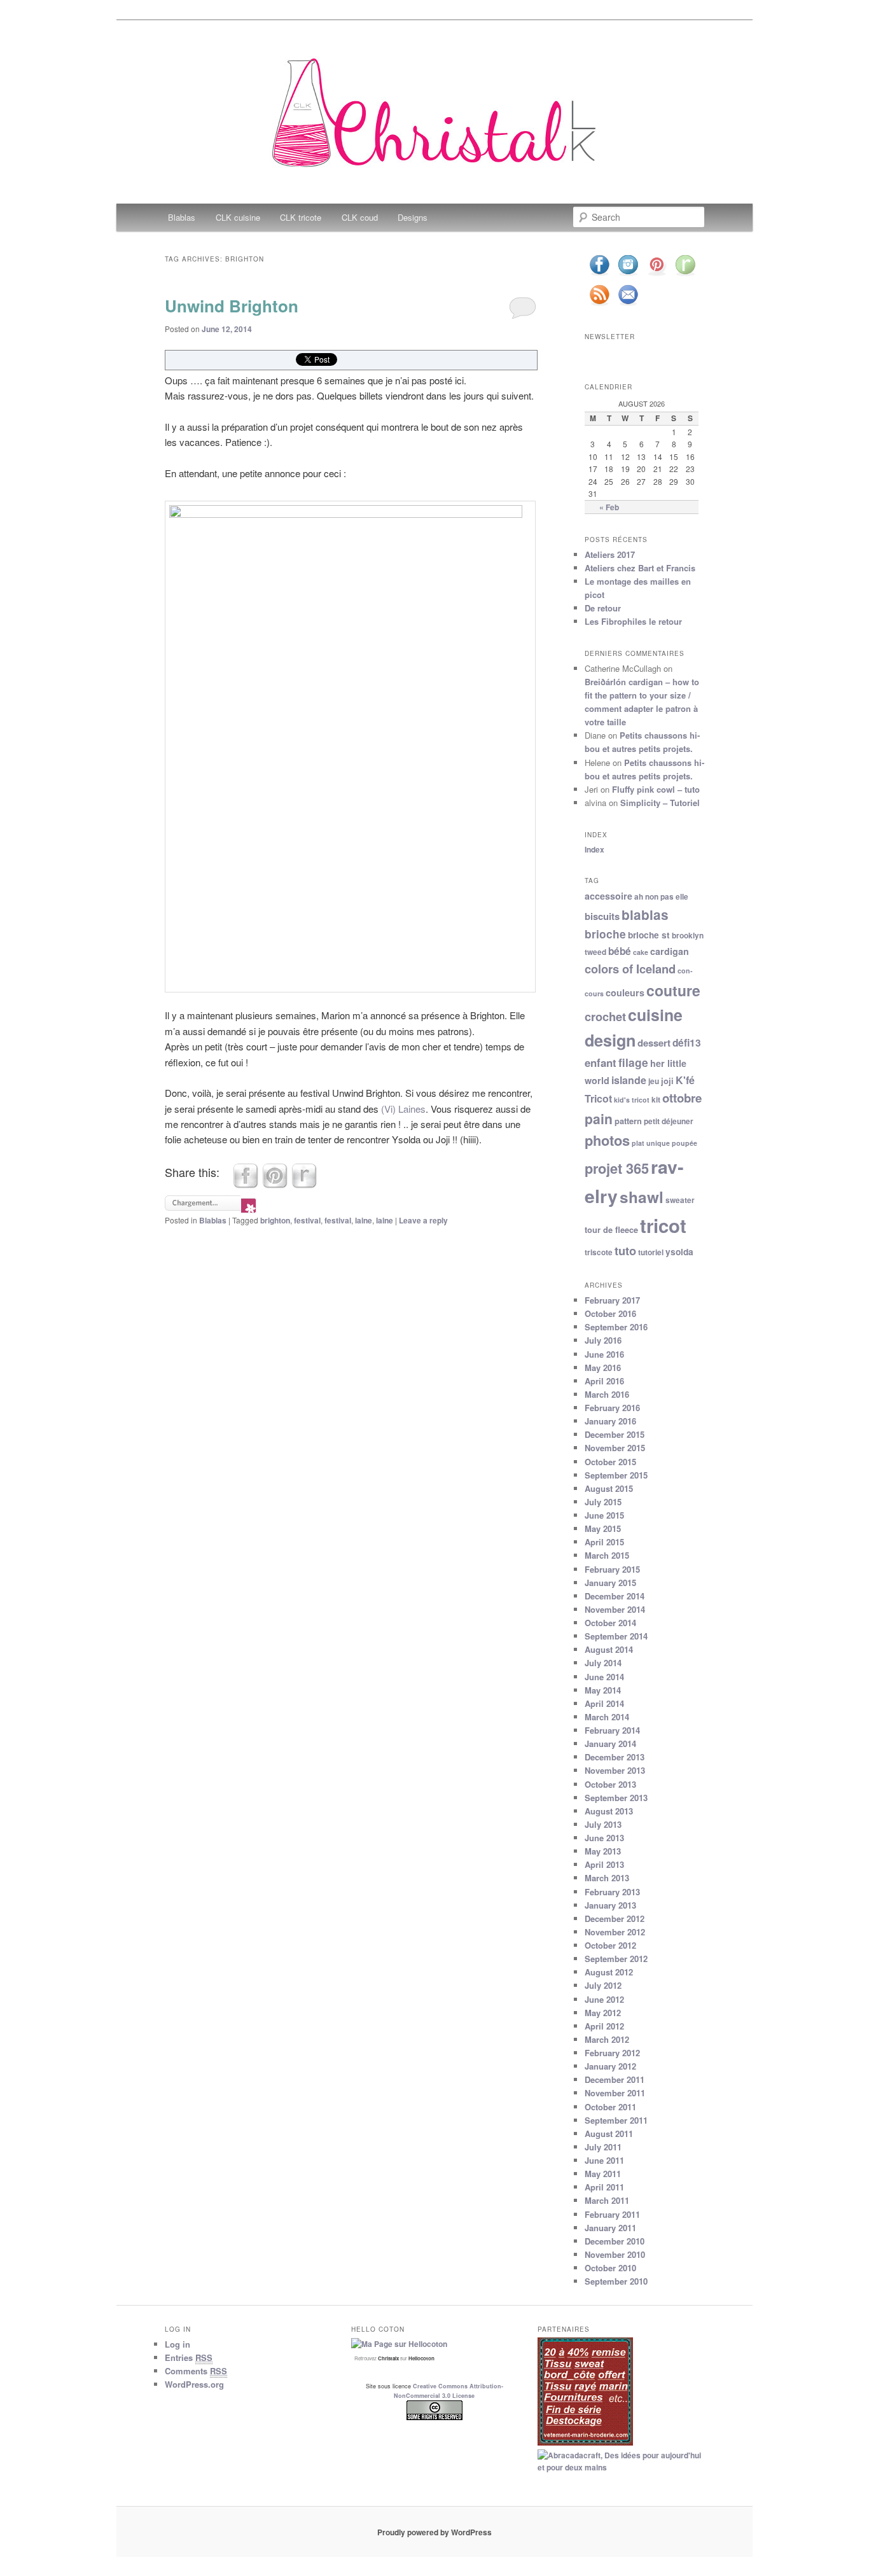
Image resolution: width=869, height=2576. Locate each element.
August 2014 (609, 1649)
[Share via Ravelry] (304, 1184)
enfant (601, 1062)
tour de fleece (611, 1230)
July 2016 (603, 1340)
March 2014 (607, 1717)
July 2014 (603, 1663)
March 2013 (607, 1878)
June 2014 (604, 1677)
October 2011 (610, 2107)
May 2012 (603, 2013)
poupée (685, 1143)
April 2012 (604, 2026)
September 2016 (616, 1327)
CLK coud (360, 217)
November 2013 (615, 1770)
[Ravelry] (685, 275)
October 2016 (610, 1313)
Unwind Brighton (232, 306)
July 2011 (603, 2147)
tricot (663, 1225)
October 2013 (610, 1784)
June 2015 (604, 1515)
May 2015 (603, 1528)
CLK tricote (301, 217)
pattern (628, 1121)
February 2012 (612, 2053)
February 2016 (612, 1408)
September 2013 (616, 1798)
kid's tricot (632, 1100)
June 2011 (604, 2160)
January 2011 (610, 2228)
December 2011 (615, 2079)
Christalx (388, 2358)
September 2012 (616, 1959)
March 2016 (607, 1394)
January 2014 (610, 1744)
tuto (625, 1250)
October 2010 (610, 2268)
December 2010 (615, 2241)
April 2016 (604, 1381)
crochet (605, 1016)
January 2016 (610, 1421)
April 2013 (604, 1864)
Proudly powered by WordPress (434, 2532)
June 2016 (604, 1354)
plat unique (651, 1143)
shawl (642, 1197)
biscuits (602, 916)
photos (607, 1140)
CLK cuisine (238, 217)
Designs (413, 217)
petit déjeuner (669, 1121)
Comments (196, 2371)
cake (641, 952)
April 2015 (604, 1542)
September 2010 (616, 2281)
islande (629, 1080)
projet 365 (617, 1168)
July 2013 (603, 1824)
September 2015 (616, 1475)
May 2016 (603, 1368)
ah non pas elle (661, 897)
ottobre (682, 1098)
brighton (275, 1220)
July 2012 (603, 1985)
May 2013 (603, 1851)
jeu (654, 1081)
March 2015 (607, 1555)
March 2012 (607, 2039)
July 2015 (603, 1502)
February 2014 (612, 1730)
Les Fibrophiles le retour (633, 621)
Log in (177, 2344)
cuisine (655, 1015)
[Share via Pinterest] (275, 1184)
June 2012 (604, 1999)
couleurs (625, 992)
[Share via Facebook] (246, 1184)
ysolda (679, 1252)
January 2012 (610, 2066)
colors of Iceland (630, 969)
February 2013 (612, 1892)
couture (673, 990)
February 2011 (612, 2214)
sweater (680, 1200)
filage (633, 1062)
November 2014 (615, 1609)
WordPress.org (194, 2384)
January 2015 (610, 1583)
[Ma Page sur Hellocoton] (399, 2344)
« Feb (609, 507)
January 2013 (610, 1905)
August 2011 (609, 2134)
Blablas (182, 217)
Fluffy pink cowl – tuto (656, 789)
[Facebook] (599, 275)
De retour (603, 608)
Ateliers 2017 (610, 554)
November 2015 (615, 1448)
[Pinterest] (657, 275)
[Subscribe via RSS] (599, 304)
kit (656, 1100)
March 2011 (607, 2200)
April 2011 (604, 2187)
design (610, 1040)
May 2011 (603, 2174)
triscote (599, 1252)
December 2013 (615, 1757)
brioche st (649, 935)
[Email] (628, 304)
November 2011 (615, 2093)
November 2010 (615, 2254)
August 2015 (609, 1488)
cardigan (670, 951)
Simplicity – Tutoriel (660, 803)
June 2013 (604, 1838)
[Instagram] (628, 275)
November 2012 (615, 1932)
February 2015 (612, 1569)
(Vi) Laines (403, 1109)
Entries (189, 2357)
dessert (654, 1043)
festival (307, 1220)
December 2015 (615, 1434)
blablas (645, 915)
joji (667, 1081)
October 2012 (610, 1945)
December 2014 (615, 1596)
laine (364, 1220)
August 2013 (609, 1811)
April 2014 (604, 1703)
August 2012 (609, 1972)
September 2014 (616, 1636)
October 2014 (610, 1623)
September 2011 (616, 2120)
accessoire (608, 896)
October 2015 (610, 1462)
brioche (605, 934)
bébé (620, 951)
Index (594, 849)
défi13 (687, 1043)
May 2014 (603, 1690)
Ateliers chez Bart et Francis (640, 568)
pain (599, 1118)
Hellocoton (421, 2358)
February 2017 (612, 1300)
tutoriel (651, 1252)
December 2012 (615, 1918)
